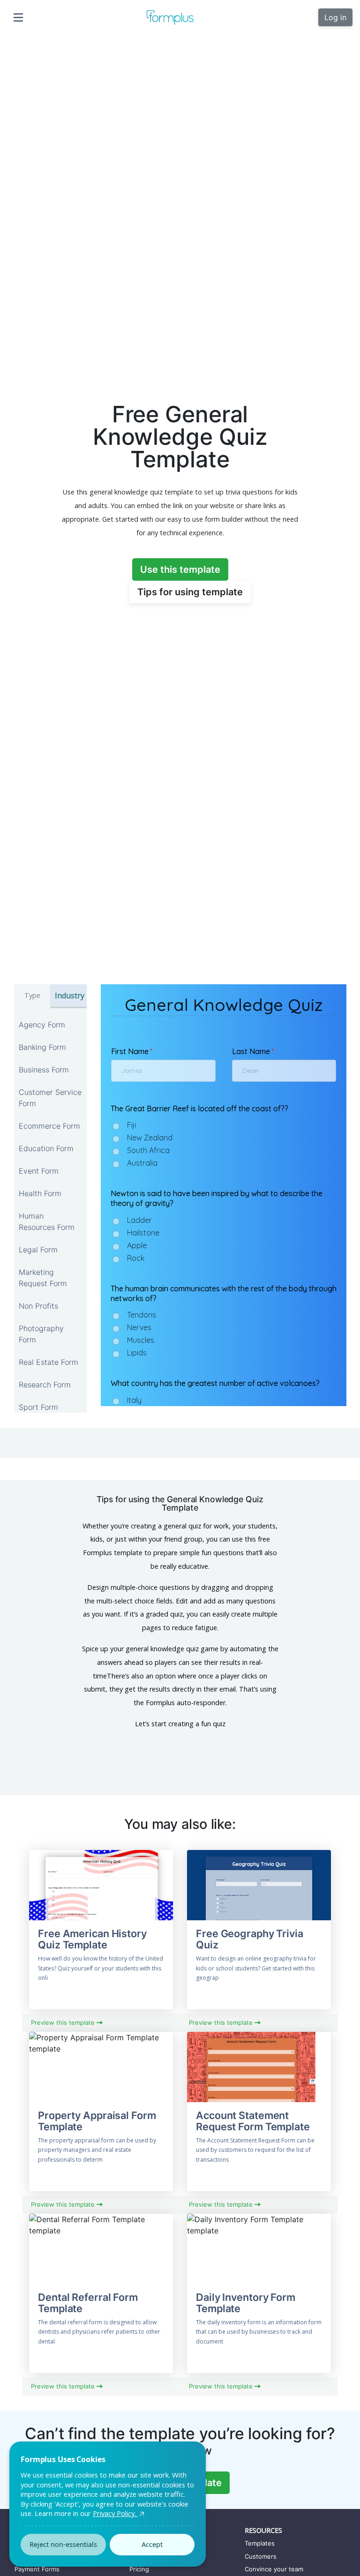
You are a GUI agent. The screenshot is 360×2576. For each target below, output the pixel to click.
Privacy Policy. (115, 2513)
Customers (261, 2556)
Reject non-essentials (63, 2544)
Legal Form (38, 1250)
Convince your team (274, 2569)
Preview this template (64, 2022)
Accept (152, 2544)
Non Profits (38, 1306)
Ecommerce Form (49, 1126)
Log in (335, 17)
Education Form (46, 1148)
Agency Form (42, 1025)
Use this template (180, 569)
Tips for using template (190, 592)
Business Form (44, 1070)
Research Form (45, 1385)
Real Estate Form (49, 1362)
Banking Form (42, 1047)
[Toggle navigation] (18, 17)
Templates (260, 2543)
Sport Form (38, 1407)
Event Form (39, 1171)
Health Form (40, 1193)
